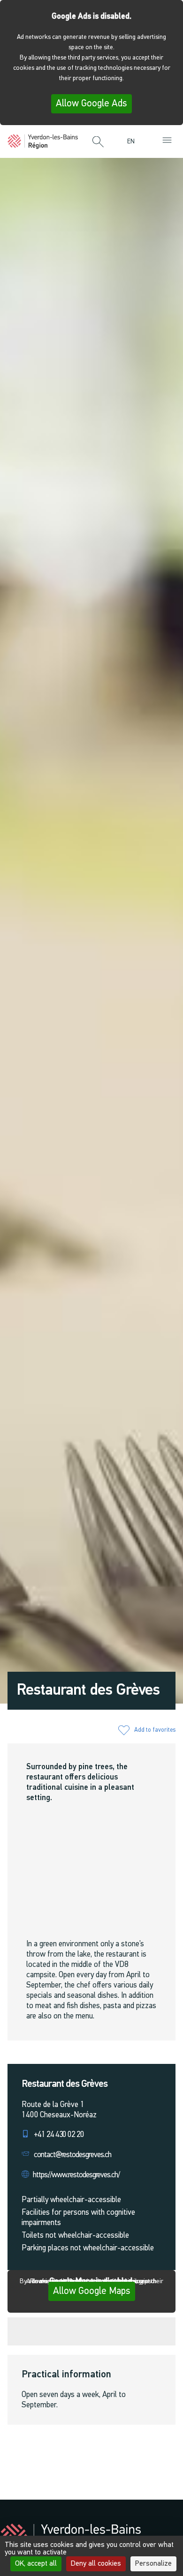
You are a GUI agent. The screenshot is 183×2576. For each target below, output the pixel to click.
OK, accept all (36, 2564)
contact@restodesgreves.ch (72, 2155)
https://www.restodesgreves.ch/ (76, 2175)
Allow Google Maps (92, 2291)
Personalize (153, 2564)
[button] (98, 142)
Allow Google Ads (91, 104)
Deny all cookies (96, 2564)
